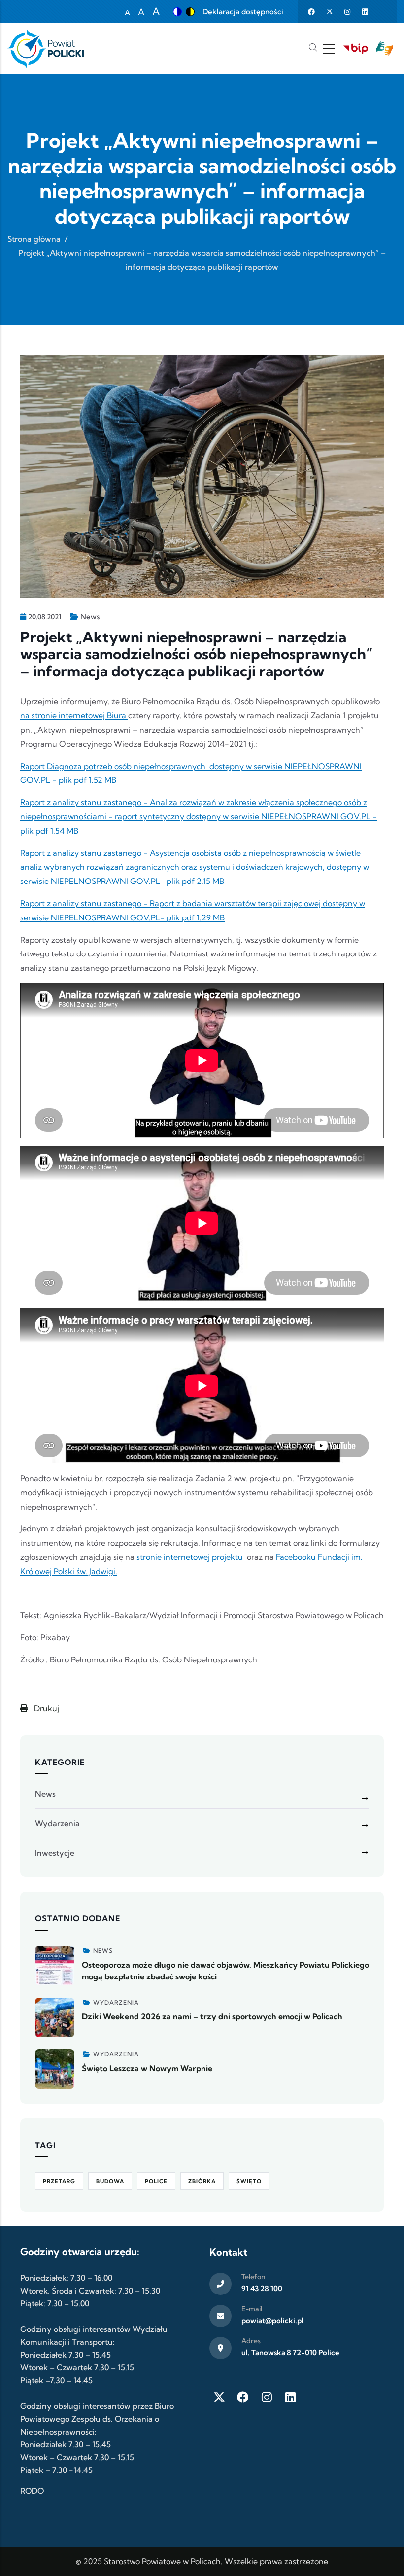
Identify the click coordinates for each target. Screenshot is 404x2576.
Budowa (110, 2181)
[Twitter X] (219, 2397)
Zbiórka (202, 2181)
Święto (249, 2181)
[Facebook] (243, 2397)
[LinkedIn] (290, 2397)
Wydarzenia (57, 1823)
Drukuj (46, 1708)
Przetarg (59, 2181)
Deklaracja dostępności (243, 12)
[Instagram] (267, 2397)
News (90, 617)
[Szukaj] (313, 49)
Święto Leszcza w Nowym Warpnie (147, 2068)
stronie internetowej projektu (190, 1557)
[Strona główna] (46, 49)
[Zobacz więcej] (55, 1966)
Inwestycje (55, 1853)
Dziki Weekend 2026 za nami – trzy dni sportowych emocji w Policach (212, 2016)
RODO (32, 2491)
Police (156, 2181)
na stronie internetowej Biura (74, 715)
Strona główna (34, 239)
